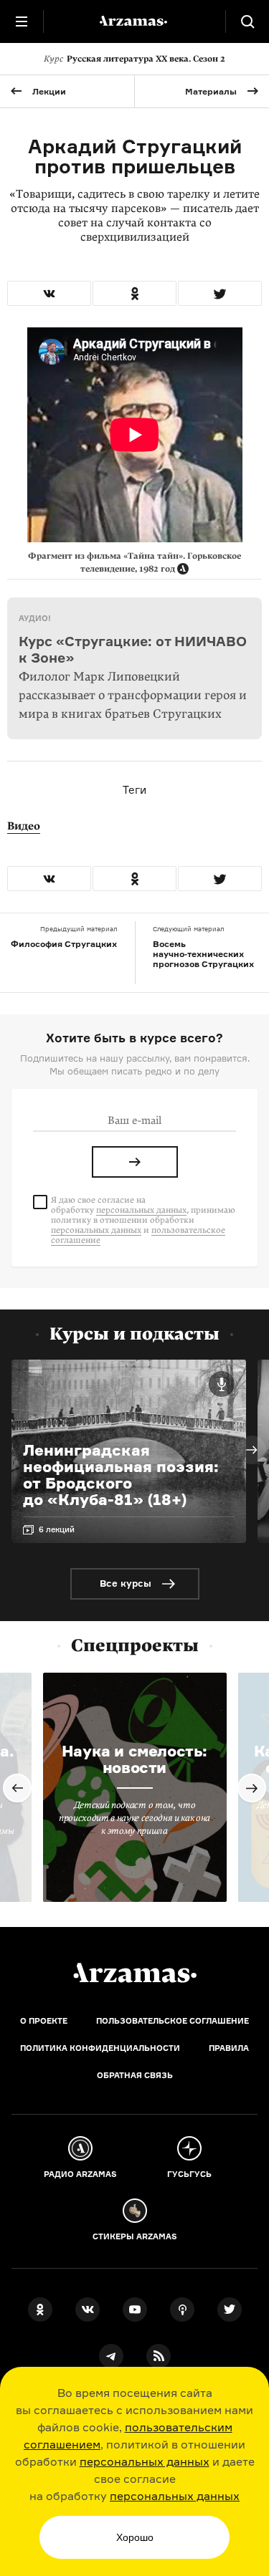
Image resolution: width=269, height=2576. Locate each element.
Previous (17, 1788)
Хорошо (135, 2537)
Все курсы (126, 1583)
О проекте (44, 2021)
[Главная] (135, 1973)
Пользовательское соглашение (173, 2021)
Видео (24, 826)
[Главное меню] (22, 21)
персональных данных (145, 2461)
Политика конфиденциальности (100, 2048)
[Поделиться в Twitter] (220, 293)
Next (252, 1450)
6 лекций (57, 1529)
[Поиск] (247, 21)
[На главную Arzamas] (135, 21)
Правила (229, 2048)
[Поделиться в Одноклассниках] (134, 293)
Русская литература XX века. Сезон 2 (134, 59)
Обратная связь (135, 2075)
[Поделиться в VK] (49, 293)
